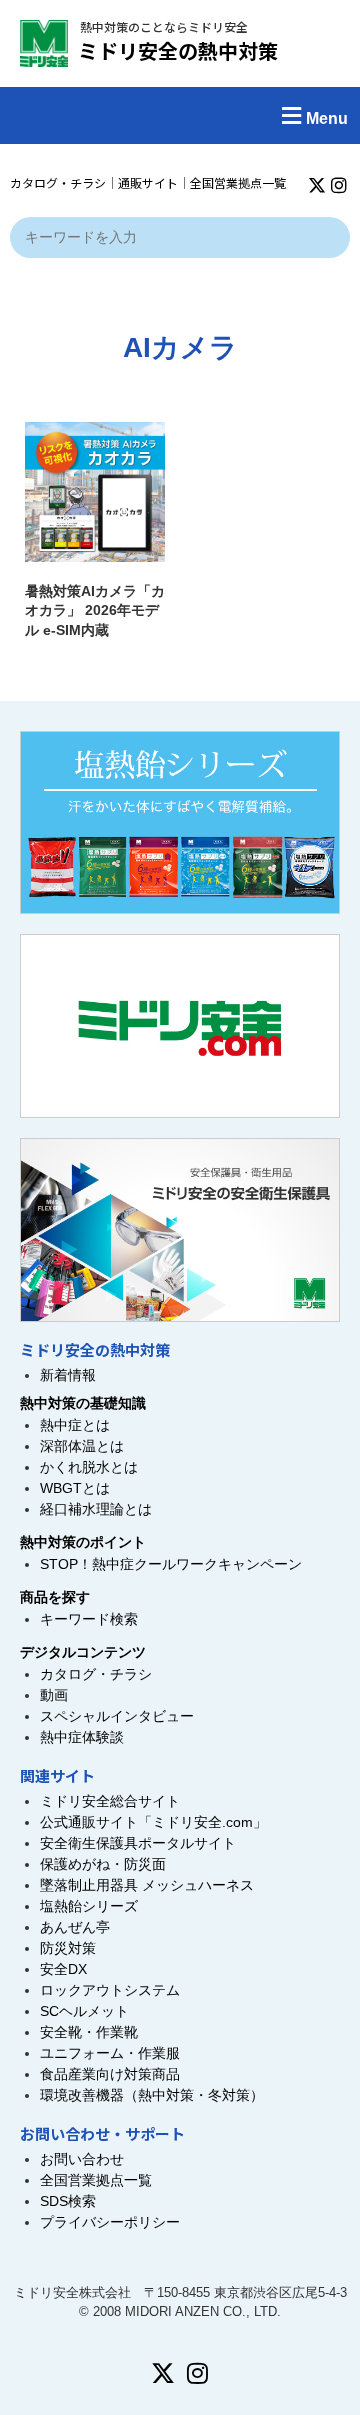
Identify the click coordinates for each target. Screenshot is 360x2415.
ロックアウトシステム (110, 1990)
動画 (54, 1695)
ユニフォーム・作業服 (110, 2053)
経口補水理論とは (96, 1509)
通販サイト (148, 182)
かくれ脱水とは (89, 1467)
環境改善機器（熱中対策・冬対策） (152, 2095)
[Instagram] (339, 185)
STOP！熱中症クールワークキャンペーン (171, 1564)
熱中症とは (75, 1425)
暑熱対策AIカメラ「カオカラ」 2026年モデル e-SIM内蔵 (95, 610)
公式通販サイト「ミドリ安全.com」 (153, 1822)
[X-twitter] (317, 185)
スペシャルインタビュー (117, 1716)
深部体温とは (82, 1446)
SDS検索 (68, 2201)
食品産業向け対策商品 (110, 2074)
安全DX (63, 1969)
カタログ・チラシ (58, 182)
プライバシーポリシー (110, 2222)
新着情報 (68, 1375)
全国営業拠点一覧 (238, 182)
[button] (180, 115)
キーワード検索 (89, 1619)
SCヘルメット (84, 2011)
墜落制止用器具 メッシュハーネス (147, 1885)
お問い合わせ (82, 2159)
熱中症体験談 (82, 1737)
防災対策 (68, 1948)
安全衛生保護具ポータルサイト (138, 1843)
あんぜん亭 (75, 1927)
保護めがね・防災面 (103, 1864)
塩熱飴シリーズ (89, 1906)
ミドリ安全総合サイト (110, 1801)
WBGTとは (75, 1488)
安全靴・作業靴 (89, 2032)
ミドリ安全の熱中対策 (178, 50)
